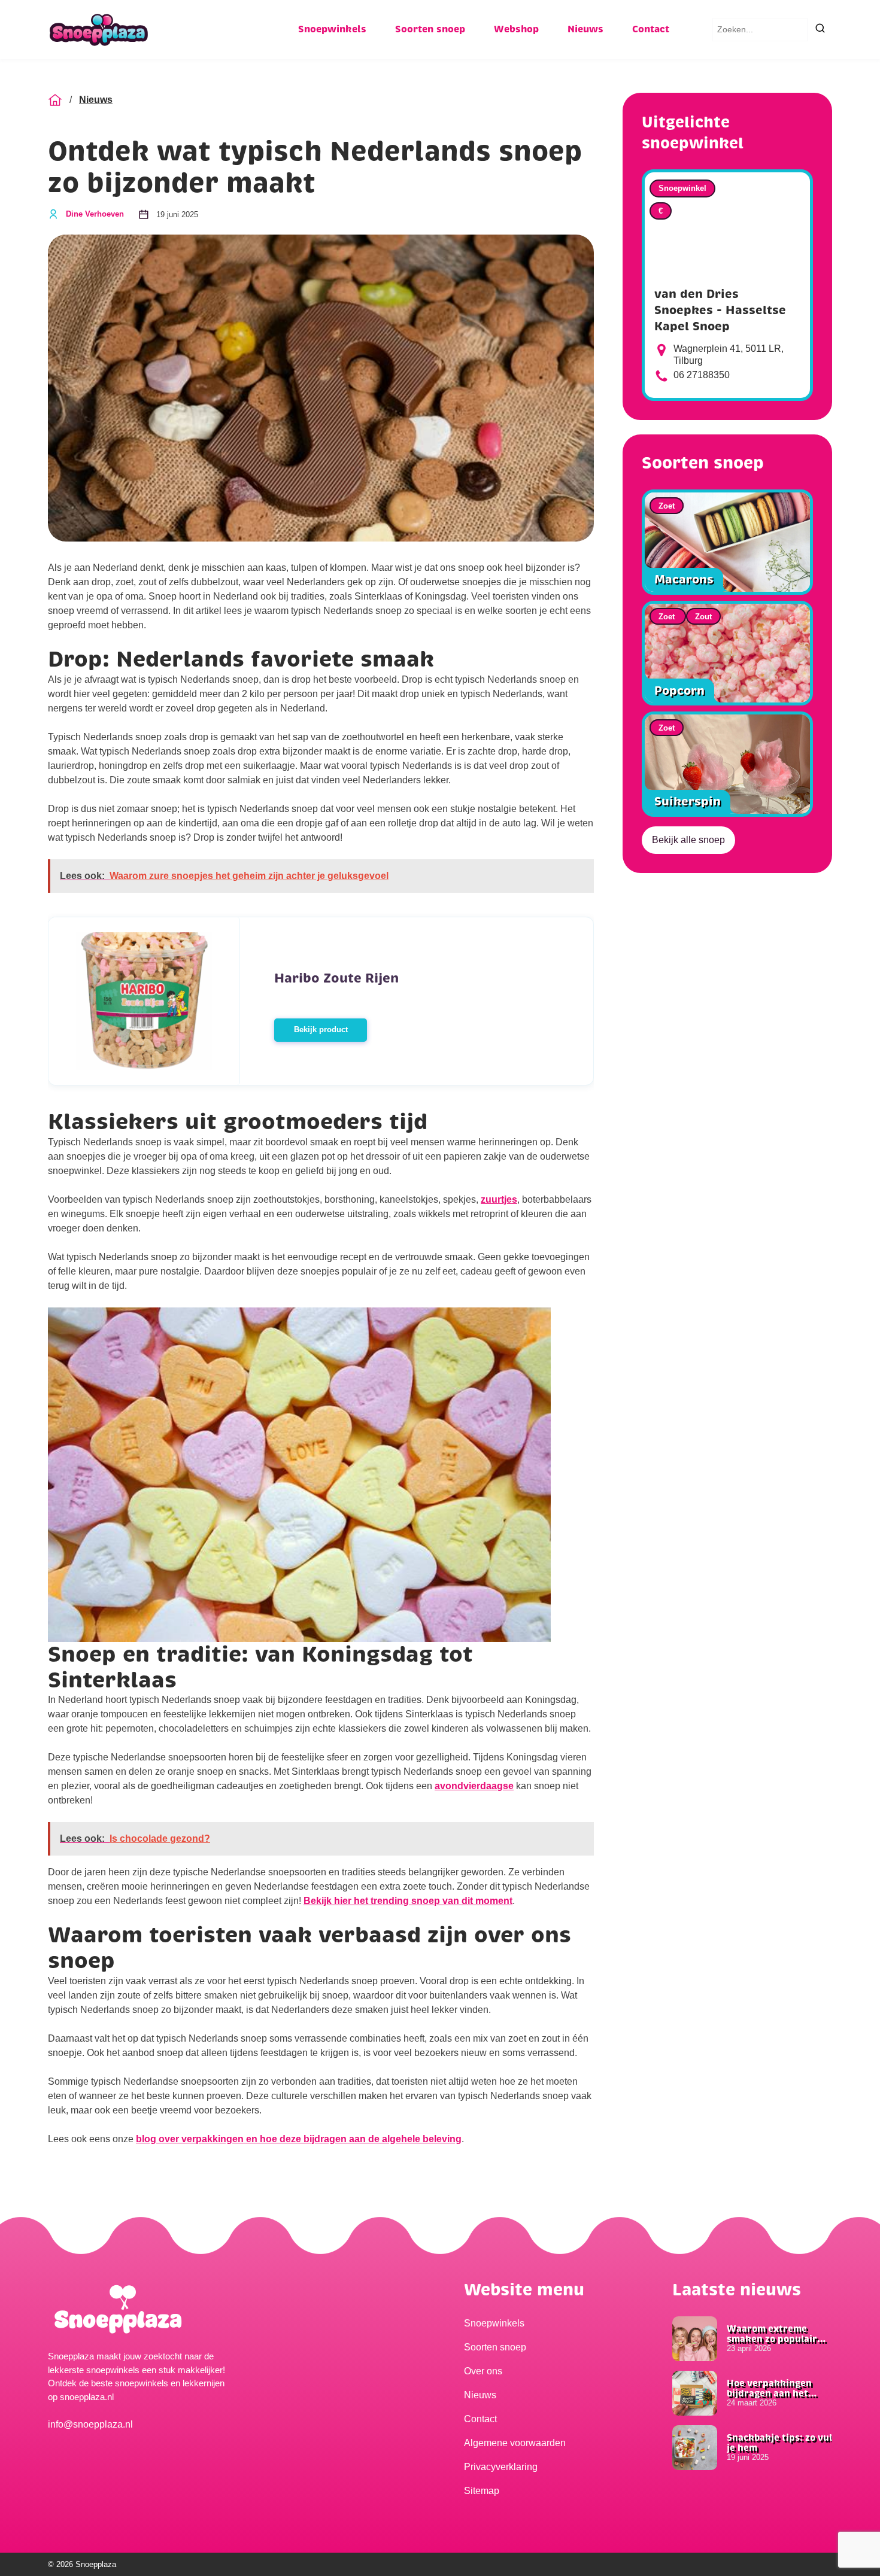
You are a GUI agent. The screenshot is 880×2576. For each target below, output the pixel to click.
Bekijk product (321, 1030)
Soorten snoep (430, 29)
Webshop (516, 29)
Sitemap (482, 2491)
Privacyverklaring (501, 2467)
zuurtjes (499, 1199)
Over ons (483, 2371)
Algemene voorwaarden (515, 2443)
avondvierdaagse (474, 1786)
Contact (651, 29)
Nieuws (585, 29)
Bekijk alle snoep (688, 840)
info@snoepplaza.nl (90, 2424)
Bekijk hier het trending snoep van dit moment (408, 1901)
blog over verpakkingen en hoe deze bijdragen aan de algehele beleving (299, 2139)
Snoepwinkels (332, 29)
